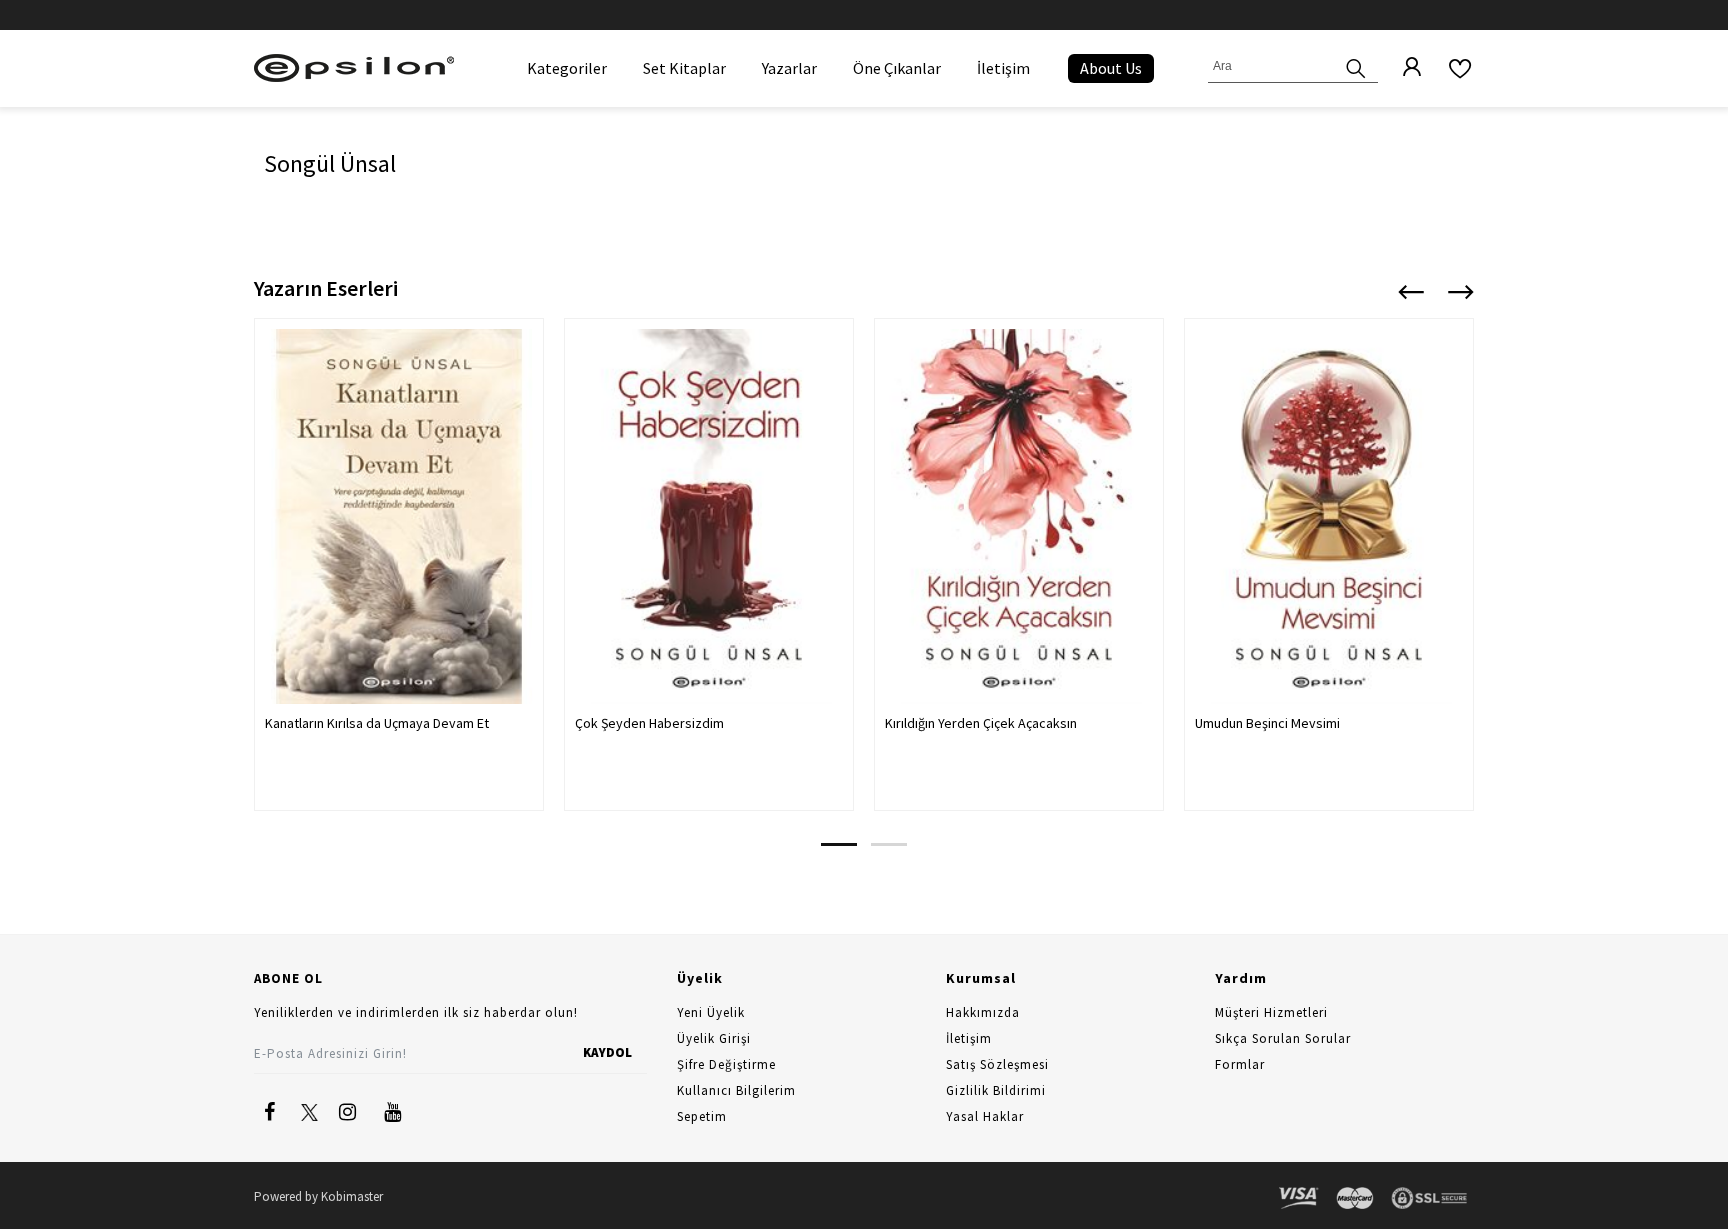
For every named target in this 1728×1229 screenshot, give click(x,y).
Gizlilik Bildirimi (996, 1090)
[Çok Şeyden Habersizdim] (709, 516)
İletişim (1003, 68)
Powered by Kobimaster (318, 1196)
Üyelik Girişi (714, 1038)
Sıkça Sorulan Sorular (1283, 1038)
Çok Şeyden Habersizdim (649, 723)
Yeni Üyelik (711, 1012)
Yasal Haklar (985, 1116)
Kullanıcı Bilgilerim (736, 1090)
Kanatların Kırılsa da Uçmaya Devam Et (377, 723)
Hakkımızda (983, 1012)
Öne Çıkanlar (897, 68)
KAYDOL (607, 1052)
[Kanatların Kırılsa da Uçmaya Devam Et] (399, 516)
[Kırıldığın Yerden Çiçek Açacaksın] (1019, 516)
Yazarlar (789, 68)
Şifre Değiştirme (726, 1064)
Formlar (1240, 1064)
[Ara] (1356, 66)
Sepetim (702, 1116)
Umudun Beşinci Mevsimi (1267, 723)
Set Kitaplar (684, 68)
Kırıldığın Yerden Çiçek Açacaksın (981, 723)
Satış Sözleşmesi (997, 1064)
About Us (1111, 68)
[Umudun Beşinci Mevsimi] (1329, 516)
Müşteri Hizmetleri (1271, 1012)
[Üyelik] (1402, 68)
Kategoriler (567, 68)
